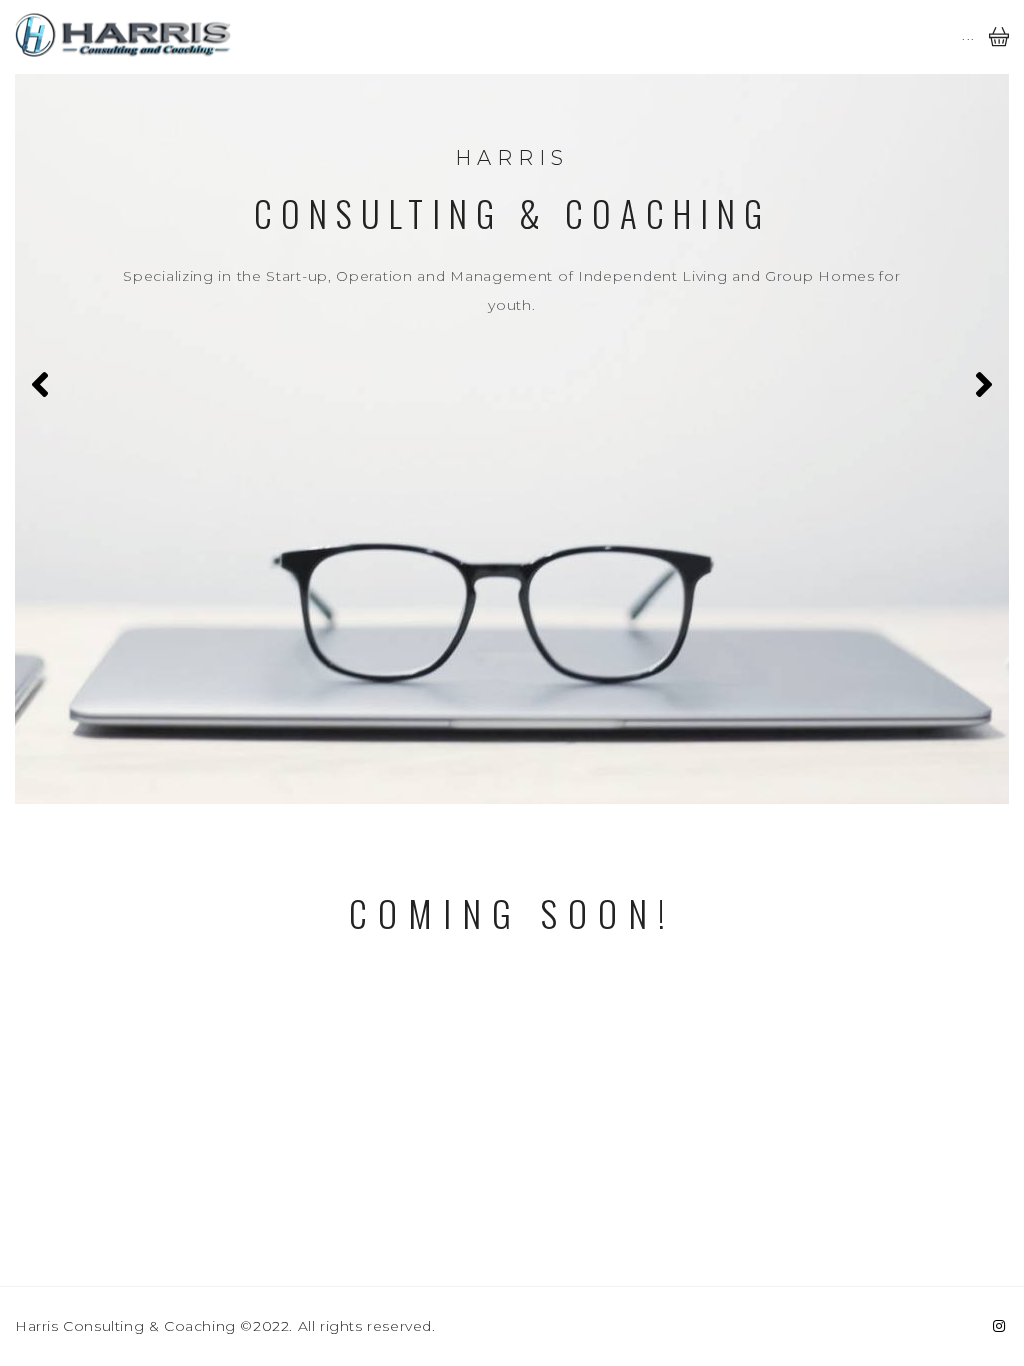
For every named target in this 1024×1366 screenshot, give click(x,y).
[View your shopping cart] (999, 51)
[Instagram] (999, 1326)
